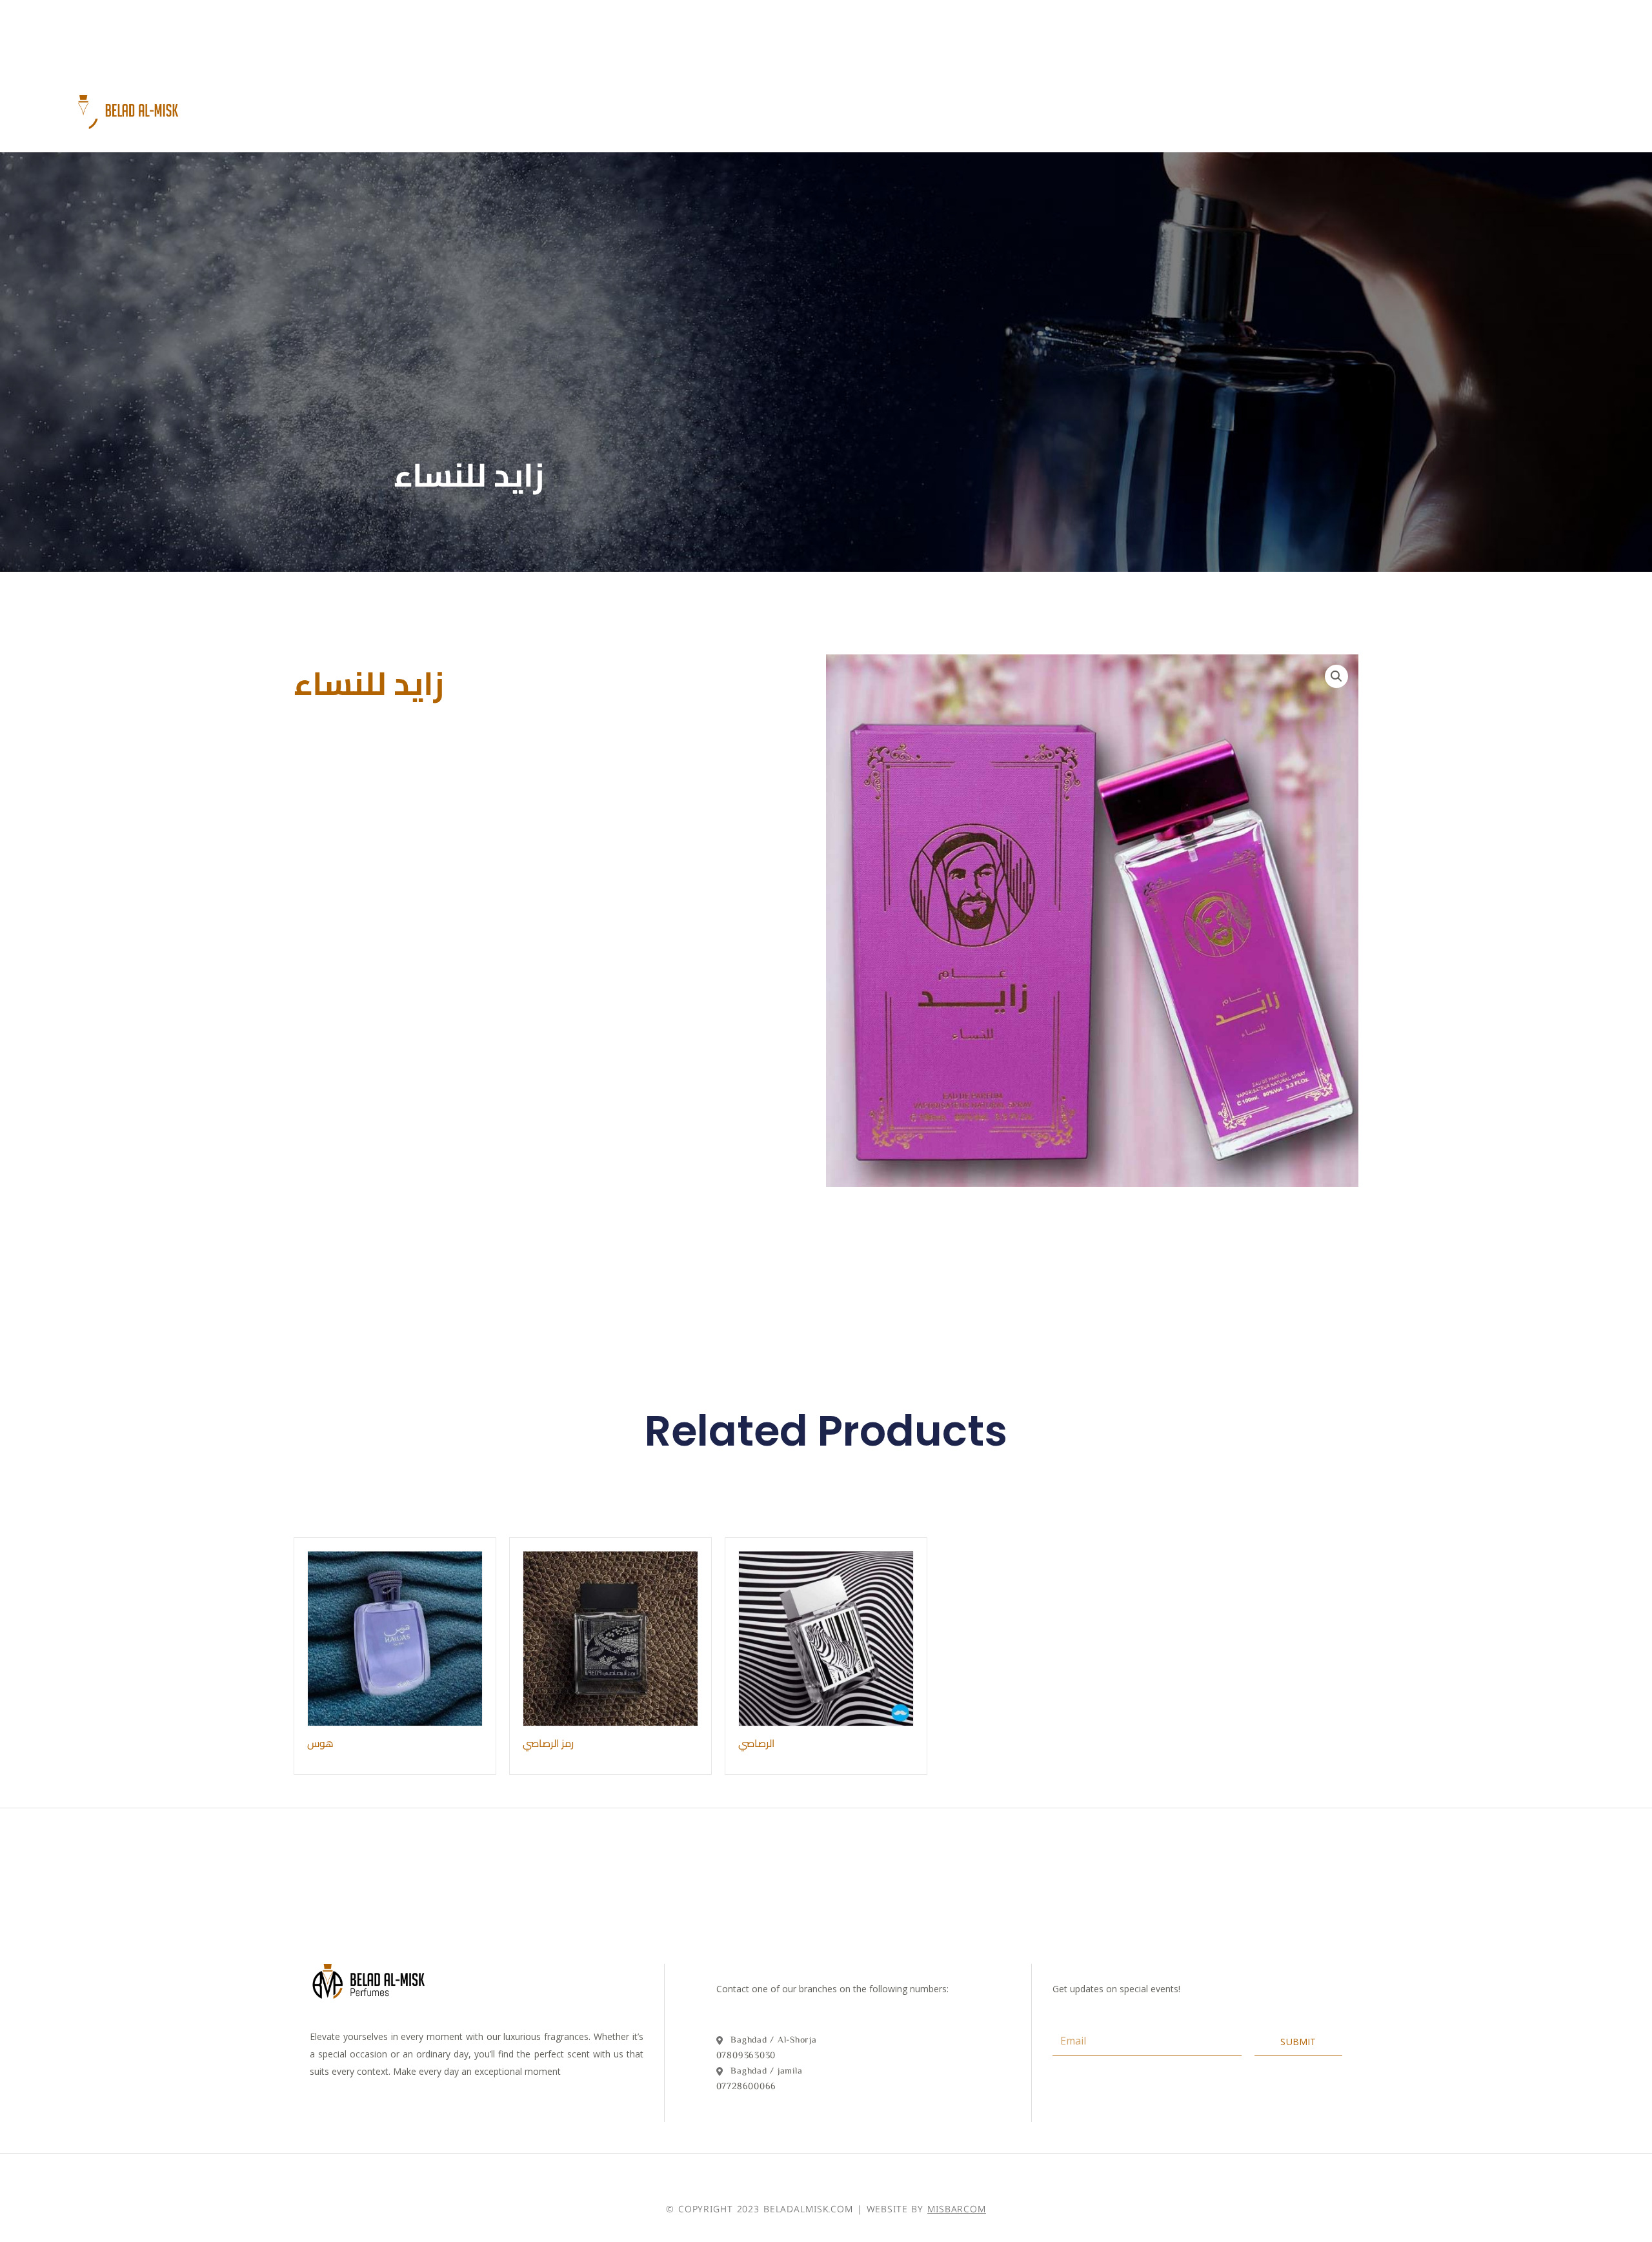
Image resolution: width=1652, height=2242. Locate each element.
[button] (1336, 676)
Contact (884, 108)
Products (790, 108)
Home (633, 108)
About (704, 108)
